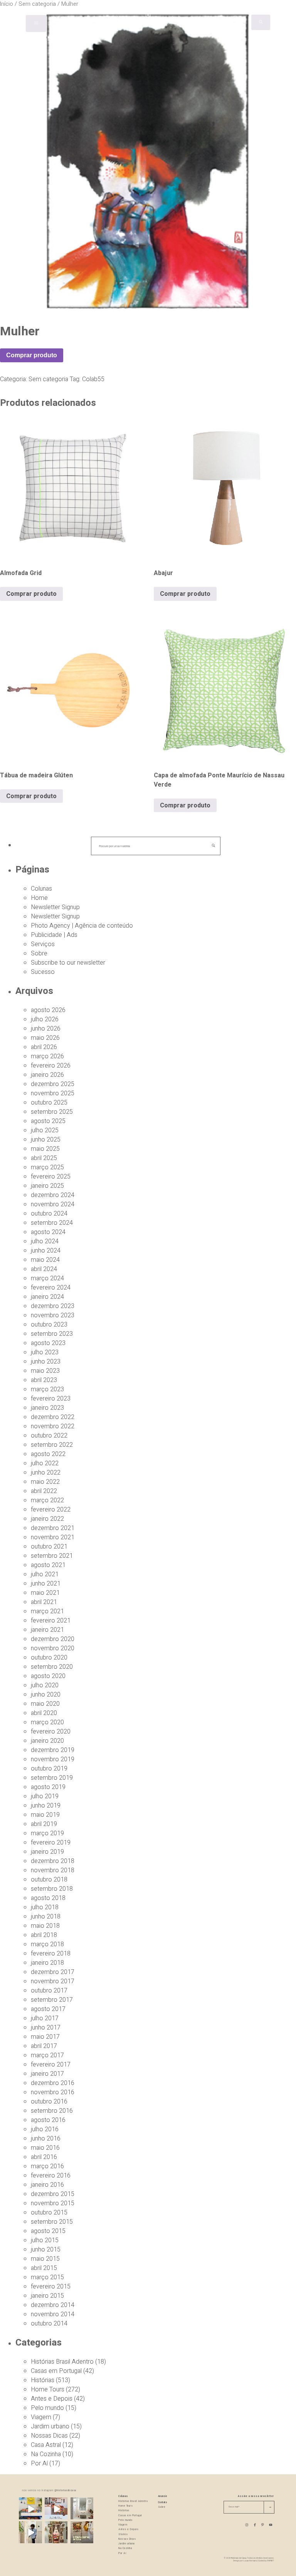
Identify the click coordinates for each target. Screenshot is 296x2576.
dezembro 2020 (53, 1639)
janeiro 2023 (47, 1408)
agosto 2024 (48, 1232)
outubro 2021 (49, 1547)
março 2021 (47, 1611)
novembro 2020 (53, 1648)
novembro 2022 (53, 1426)
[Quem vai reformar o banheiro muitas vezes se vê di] (82, 2509)
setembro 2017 (52, 2000)
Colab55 (93, 379)
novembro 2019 (53, 1759)
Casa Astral (46, 2445)
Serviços (43, 944)
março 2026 (47, 1056)
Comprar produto (32, 355)
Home (39, 898)
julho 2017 (45, 2018)
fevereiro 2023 (51, 1399)
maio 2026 (45, 1038)
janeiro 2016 (47, 2185)
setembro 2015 (52, 2222)
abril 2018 (44, 1935)
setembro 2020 (52, 1667)
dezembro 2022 (53, 1417)
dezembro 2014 (53, 2305)
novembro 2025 (53, 1093)
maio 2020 (45, 1704)
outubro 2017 (49, 1991)
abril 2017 (44, 2046)
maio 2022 (45, 1482)
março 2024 (47, 1278)
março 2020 (47, 1722)
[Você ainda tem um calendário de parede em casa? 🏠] (82, 2533)
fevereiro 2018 (51, 1954)
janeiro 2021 (47, 1630)
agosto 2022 (48, 1454)
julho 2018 (45, 1907)
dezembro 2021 (53, 1528)
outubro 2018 (49, 1880)
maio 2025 (45, 1149)
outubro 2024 (49, 1214)
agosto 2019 (48, 1787)
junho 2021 (46, 1584)
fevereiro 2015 (51, 2287)
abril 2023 (44, 1380)
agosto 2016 (48, 2120)
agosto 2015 (48, 2231)
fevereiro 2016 (51, 2176)
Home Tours (48, 2389)
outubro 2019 (49, 1769)
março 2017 (47, 2055)
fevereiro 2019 (51, 1843)
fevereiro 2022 (51, 1510)
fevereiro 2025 (51, 1177)
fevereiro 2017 (51, 2065)
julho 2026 (45, 1019)
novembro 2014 (53, 2314)
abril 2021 (44, 1602)
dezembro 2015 (53, 2194)
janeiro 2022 (47, 1519)
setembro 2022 (52, 1445)
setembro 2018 (52, 1889)
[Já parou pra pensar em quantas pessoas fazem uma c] (30, 2533)
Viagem (41, 2417)
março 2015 (47, 2277)
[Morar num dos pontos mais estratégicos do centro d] (56, 2509)
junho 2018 (46, 1917)
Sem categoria (48, 379)
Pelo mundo (47, 2408)
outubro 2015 (49, 2213)
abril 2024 (44, 1269)
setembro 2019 (52, 1778)
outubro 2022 (49, 1436)
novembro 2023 (53, 1315)
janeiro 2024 (47, 1297)
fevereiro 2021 (51, 1621)
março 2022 (47, 1500)
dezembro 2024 (53, 1195)
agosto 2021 (48, 1565)
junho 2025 (46, 1140)
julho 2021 (45, 1574)
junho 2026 (46, 1029)
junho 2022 (46, 1473)
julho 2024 (45, 1241)
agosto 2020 (48, 1676)
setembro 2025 (52, 1112)
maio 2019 (45, 1815)
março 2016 (47, 2166)
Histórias (43, 2380)
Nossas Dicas (49, 2436)
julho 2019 (45, 1796)
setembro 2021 (52, 1556)
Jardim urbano (50, 2426)
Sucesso (43, 972)
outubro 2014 (49, 2324)
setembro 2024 (52, 1223)
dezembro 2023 (53, 1306)
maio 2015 (45, 2259)
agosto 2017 (48, 2009)
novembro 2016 (53, 2092)
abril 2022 (44, 1491)
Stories (123, 2534)
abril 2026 (44, 1047)
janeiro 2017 (47, 2074)
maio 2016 (45, 2148)
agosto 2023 (48, 1343)
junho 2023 (46, 1362)
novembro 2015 (53, 2203)
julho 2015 (45, 2240)
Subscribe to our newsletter (68, 963)
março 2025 (47, 1167)
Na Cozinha (46, 2454)
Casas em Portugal (56, 2371)
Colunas (41, 889)
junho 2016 (46, 2139)
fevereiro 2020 (51, 1732)
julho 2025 (45, 1130)
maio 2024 (45, 1260)
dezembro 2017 (53, 1972)
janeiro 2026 (47, 1075)
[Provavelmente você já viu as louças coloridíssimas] (30, 2509)
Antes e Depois (52, 2399)
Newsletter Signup (55, 907)
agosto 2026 (48, 1010)
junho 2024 (46, 1251)
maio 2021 (45, 1593)
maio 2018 (45, 1926)
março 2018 (47, 1944)
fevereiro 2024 (51, 1288)
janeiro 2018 (47, 1963)
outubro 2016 (49, 2102)
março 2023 (47, 1389)
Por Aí (39, 2463)
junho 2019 (46, 1806)
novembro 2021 (53, 1537)
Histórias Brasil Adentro (62, 2362)
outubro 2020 (49, 1658)
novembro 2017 (53, 1981)
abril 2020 (44, 1713)
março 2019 (47, 1833)
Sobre (39, 953)
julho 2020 (45, 1685)
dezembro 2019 (53, 1750)
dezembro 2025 (53, 1084)
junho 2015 (46, 2250)
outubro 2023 (49, 1325)
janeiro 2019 (47, 1852)
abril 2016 (44, 2157)
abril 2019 (44, 1824)
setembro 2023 (52, 1334)
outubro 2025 (49, 1103)
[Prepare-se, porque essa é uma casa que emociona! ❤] (56, 2533)
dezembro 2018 (53, 1861)
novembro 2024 (53, 1204)
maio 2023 (45, 1371)
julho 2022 (45, 1463)
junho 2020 (46, 1695)
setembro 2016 (52, 2111)
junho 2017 (46, 2028)
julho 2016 (45, 2129)
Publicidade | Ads (54, 935)
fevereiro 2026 (51, 1066)
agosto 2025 (48, 1121)
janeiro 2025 (47, 1186)
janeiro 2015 (47, 2296)
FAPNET (271, 2561)
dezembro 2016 (53, 2083)
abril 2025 (44, 1158)
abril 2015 (44, 2268)
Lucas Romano (250, 2561)
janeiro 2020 (47, 1741)
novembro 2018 (53, 1870)
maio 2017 (45, 2037)
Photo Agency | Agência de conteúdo (82, 926)
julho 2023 (45, 1352)
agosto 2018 (48, 1898)
